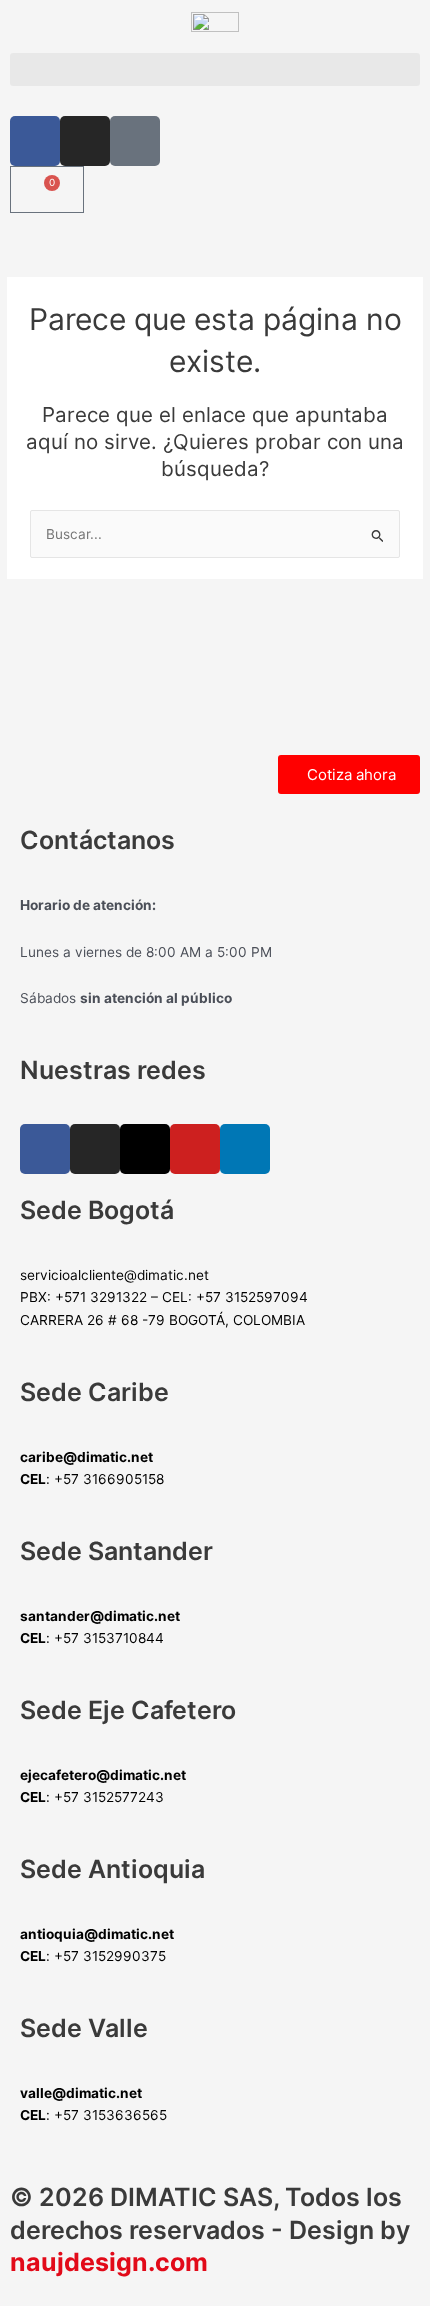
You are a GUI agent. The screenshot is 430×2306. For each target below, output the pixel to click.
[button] (215, 69)
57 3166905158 (113, 1479)
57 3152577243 (113, 1797)
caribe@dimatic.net (86, 1457)
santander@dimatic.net (100, 1616)
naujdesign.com (109, 2262)
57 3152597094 (256, 1297)
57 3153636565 (115, 2115)
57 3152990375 (114, 1956)
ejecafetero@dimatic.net (103, 1775)
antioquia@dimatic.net (97, 1934)
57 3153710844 (113, 1638)
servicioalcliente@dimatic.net (114, 1275)
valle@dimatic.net (81, 2093)
